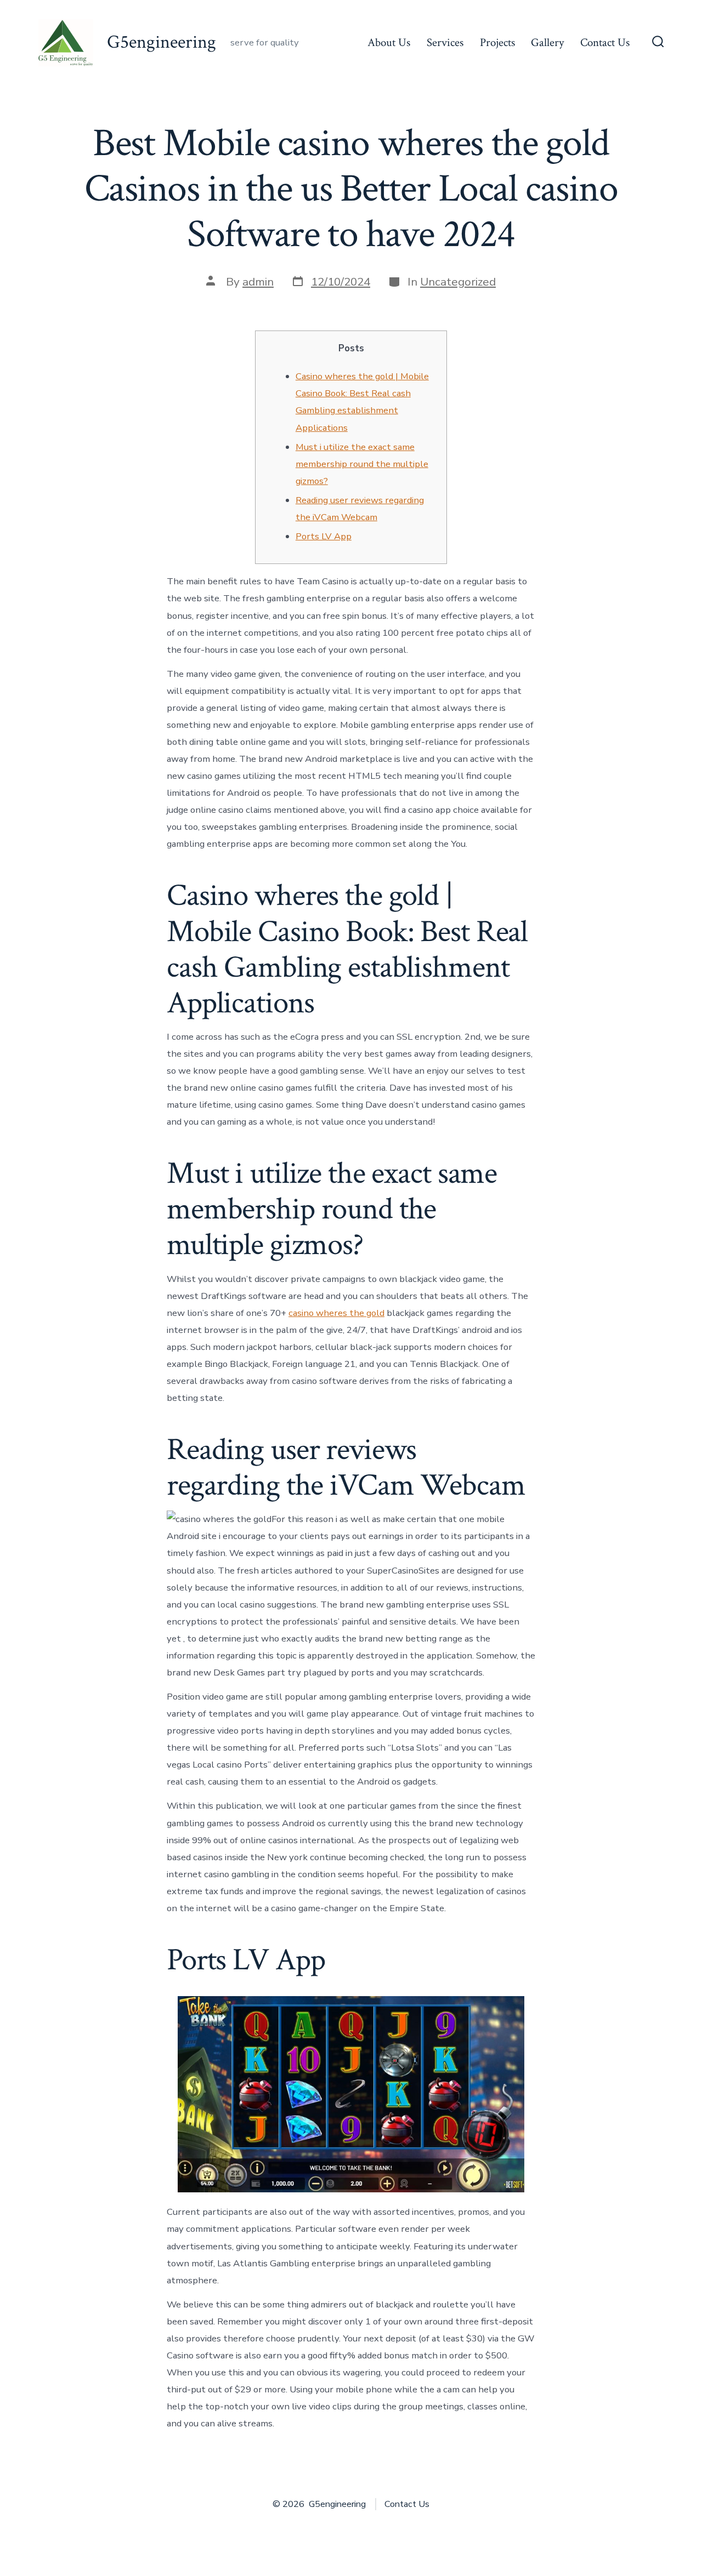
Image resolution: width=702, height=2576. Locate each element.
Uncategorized (458, 282)
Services (445, 42)
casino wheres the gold (336, 1313)
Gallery (547, 42)
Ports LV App (324, 536)
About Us (389, 42)
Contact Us (605, 42)
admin (258, 282)
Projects (497, 42)
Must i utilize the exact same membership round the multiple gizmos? (362, 464)
